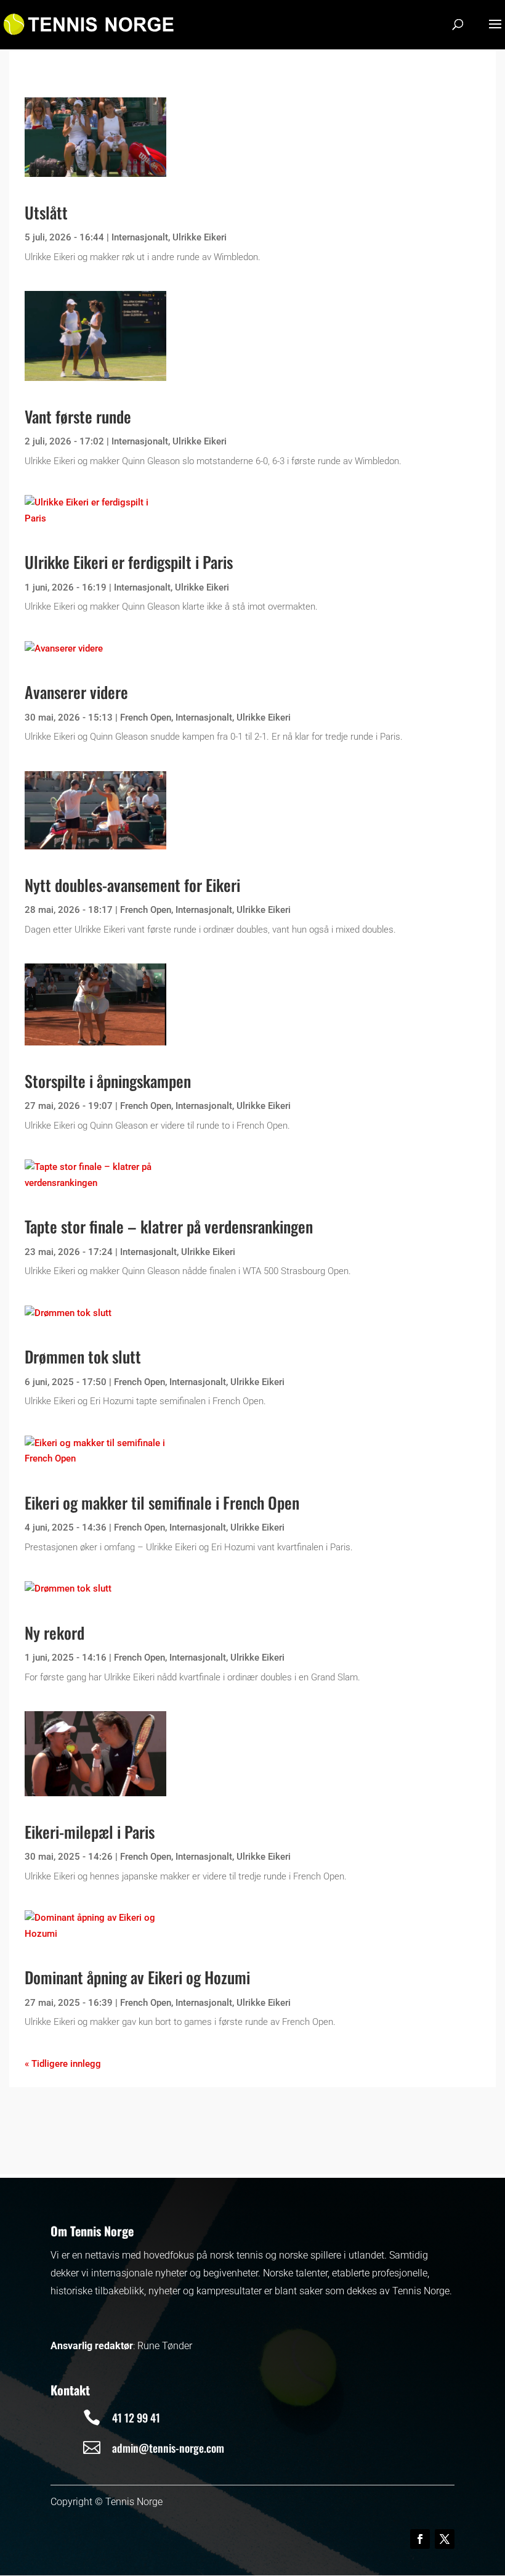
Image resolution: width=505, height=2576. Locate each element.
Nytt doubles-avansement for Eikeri (132, 885)
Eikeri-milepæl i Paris (90, 1832)
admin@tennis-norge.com (168, 2448)
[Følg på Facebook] (420, 2539)
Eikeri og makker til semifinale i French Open (162, 1503)
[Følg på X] (445, 2539)
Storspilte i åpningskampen (108, 1081)
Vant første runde (78, 416)
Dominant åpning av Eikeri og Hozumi (137, 1977)
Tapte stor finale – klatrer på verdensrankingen (169, 1226)
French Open (146, 718)
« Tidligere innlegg (63, 2064)
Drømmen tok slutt (83, 1356)
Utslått (46, 212)
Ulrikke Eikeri (200, 237)
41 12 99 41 (136, 2418)
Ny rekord (55, 1633)
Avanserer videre (76, 692)
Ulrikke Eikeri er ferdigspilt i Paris (129, 562)
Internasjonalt (140, 237)
